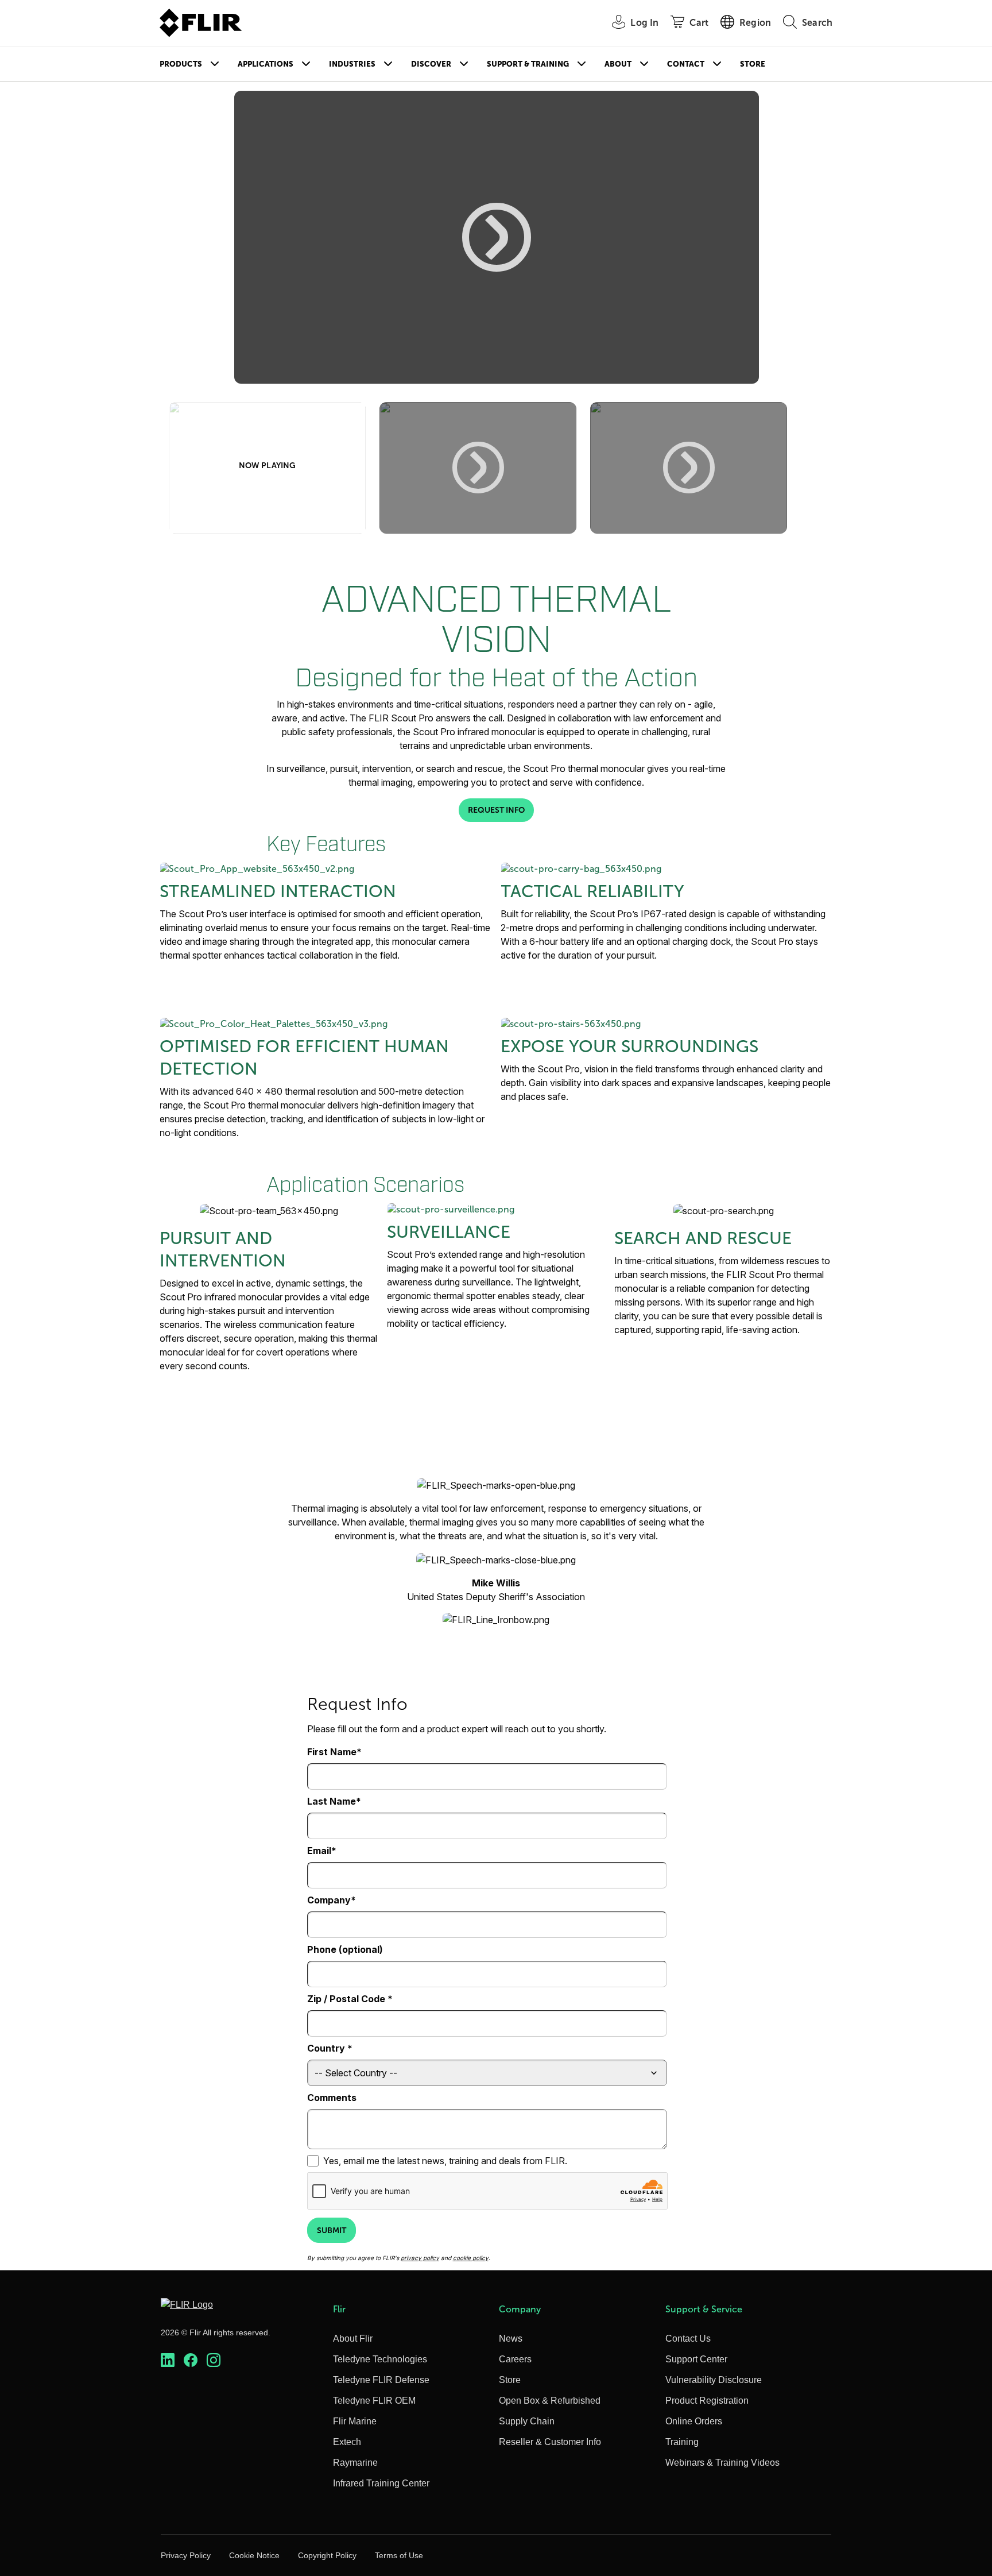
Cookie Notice (254, 2555)
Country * (330, 2048)
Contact (686, 64)
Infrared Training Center (381, 2483)
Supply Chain (527, 2421)
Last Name (332, 1801)
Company (329, 1900)
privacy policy (420, 2258)
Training (682, 2442)
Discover (431, 64)
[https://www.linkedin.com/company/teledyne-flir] (168, 2360)
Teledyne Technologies (380, 2359)
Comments (332, 2098)
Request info (496, 810)
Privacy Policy (186, 2555)
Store (753, 64)
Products (181, 64)
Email (319, 1851)
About (618, 64)
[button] (497, 237)
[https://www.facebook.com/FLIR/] (191, 2360)
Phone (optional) (345, 1949)
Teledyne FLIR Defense (381, 2380)
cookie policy (471, 2258)
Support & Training (528, 64)
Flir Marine (355, 2421)
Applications (266, 64)
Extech (347, 2442)
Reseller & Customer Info (550, 2442)
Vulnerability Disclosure (714, 2380)
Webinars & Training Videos (722, 2463)
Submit (332, 2230)
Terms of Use (399, 2555)
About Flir (353, 2339)
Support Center (696, 2359)
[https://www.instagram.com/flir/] (214, 2360)
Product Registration (707, 2401)
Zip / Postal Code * (350, 1999)
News (511, 2339)
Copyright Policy (327, 2555)
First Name (332, 1752)
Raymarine (355, 2463)
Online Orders (694, 2421)
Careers (515, 2359)
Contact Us (688, 2339)
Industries (352, 64)
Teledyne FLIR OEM (374, 2401)
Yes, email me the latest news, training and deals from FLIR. (445, 2161)
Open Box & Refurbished (550, 2401)
